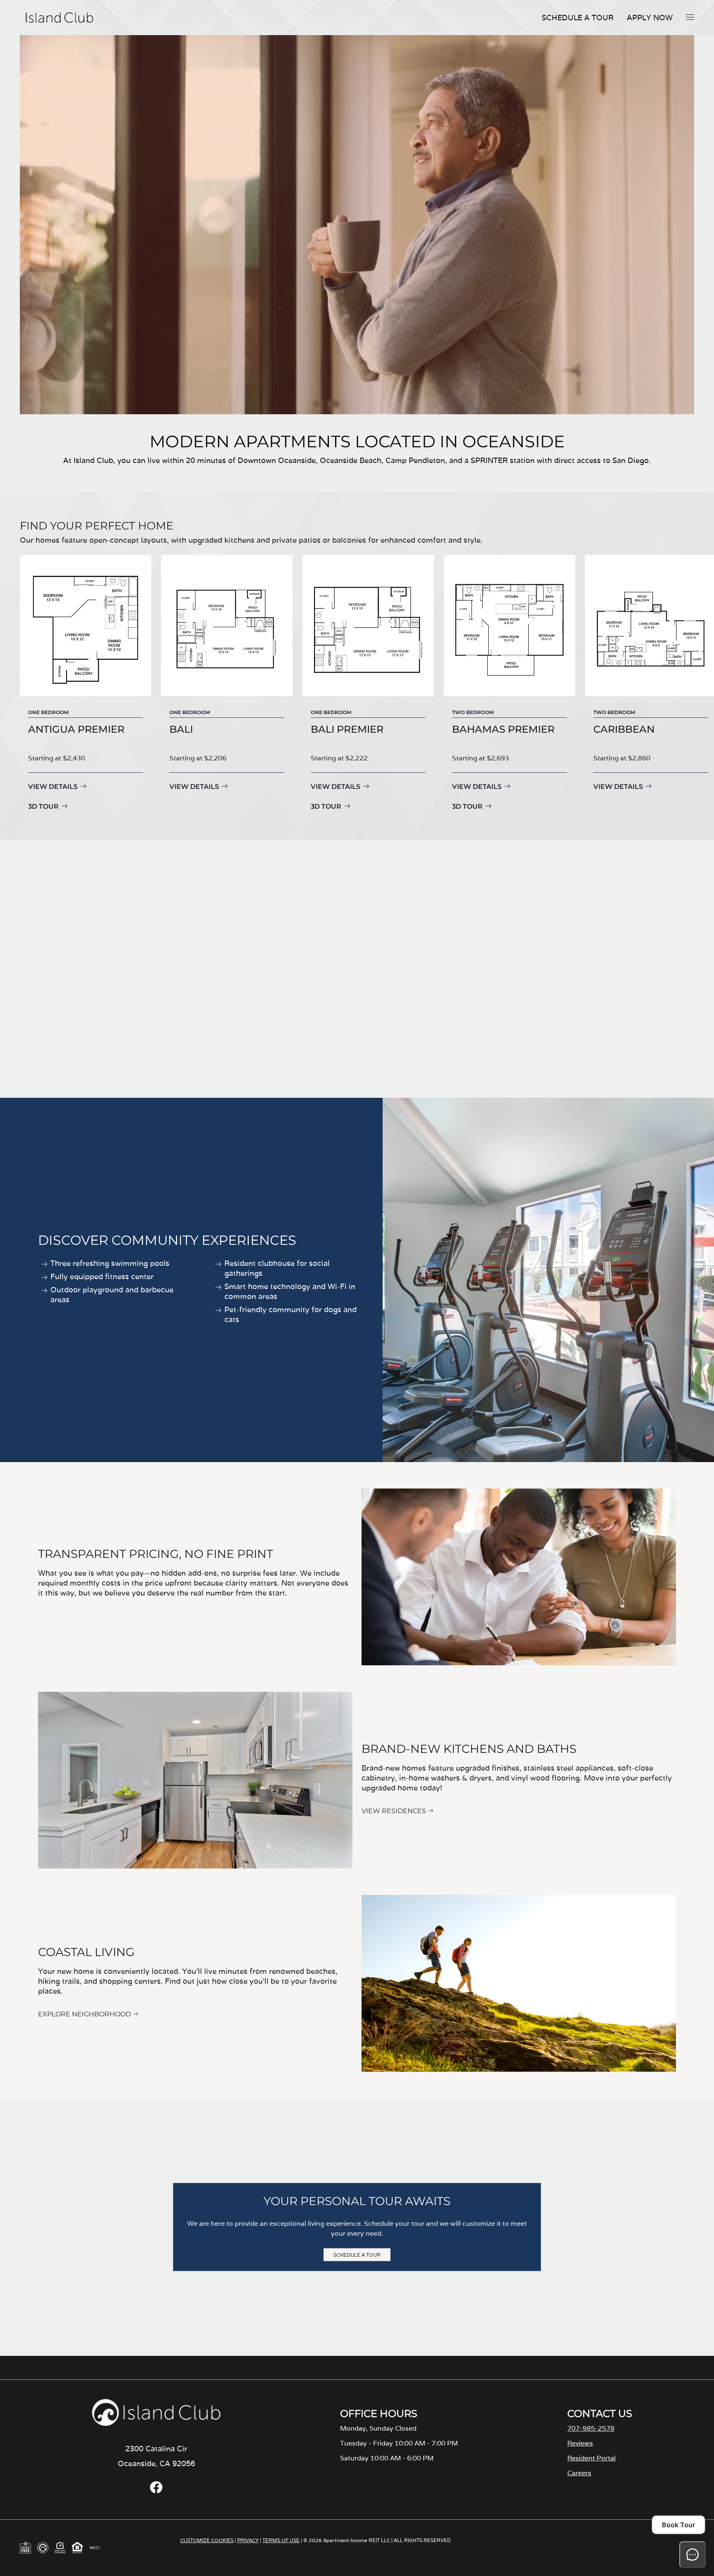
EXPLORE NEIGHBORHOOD (84, 2014)
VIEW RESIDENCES (394, 1811)
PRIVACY (248, 2540)
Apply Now (650, 18)
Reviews (580, 2443)
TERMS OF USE (281, 2540)
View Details (53, 787)
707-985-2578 (591, 2428)
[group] (86, 684)
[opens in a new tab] (156, 2491)
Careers (579, 2473)
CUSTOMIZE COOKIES (207, 2540)
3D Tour (43, 806)
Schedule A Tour (578, 18)
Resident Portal (591, 2458)
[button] (690, 17)
